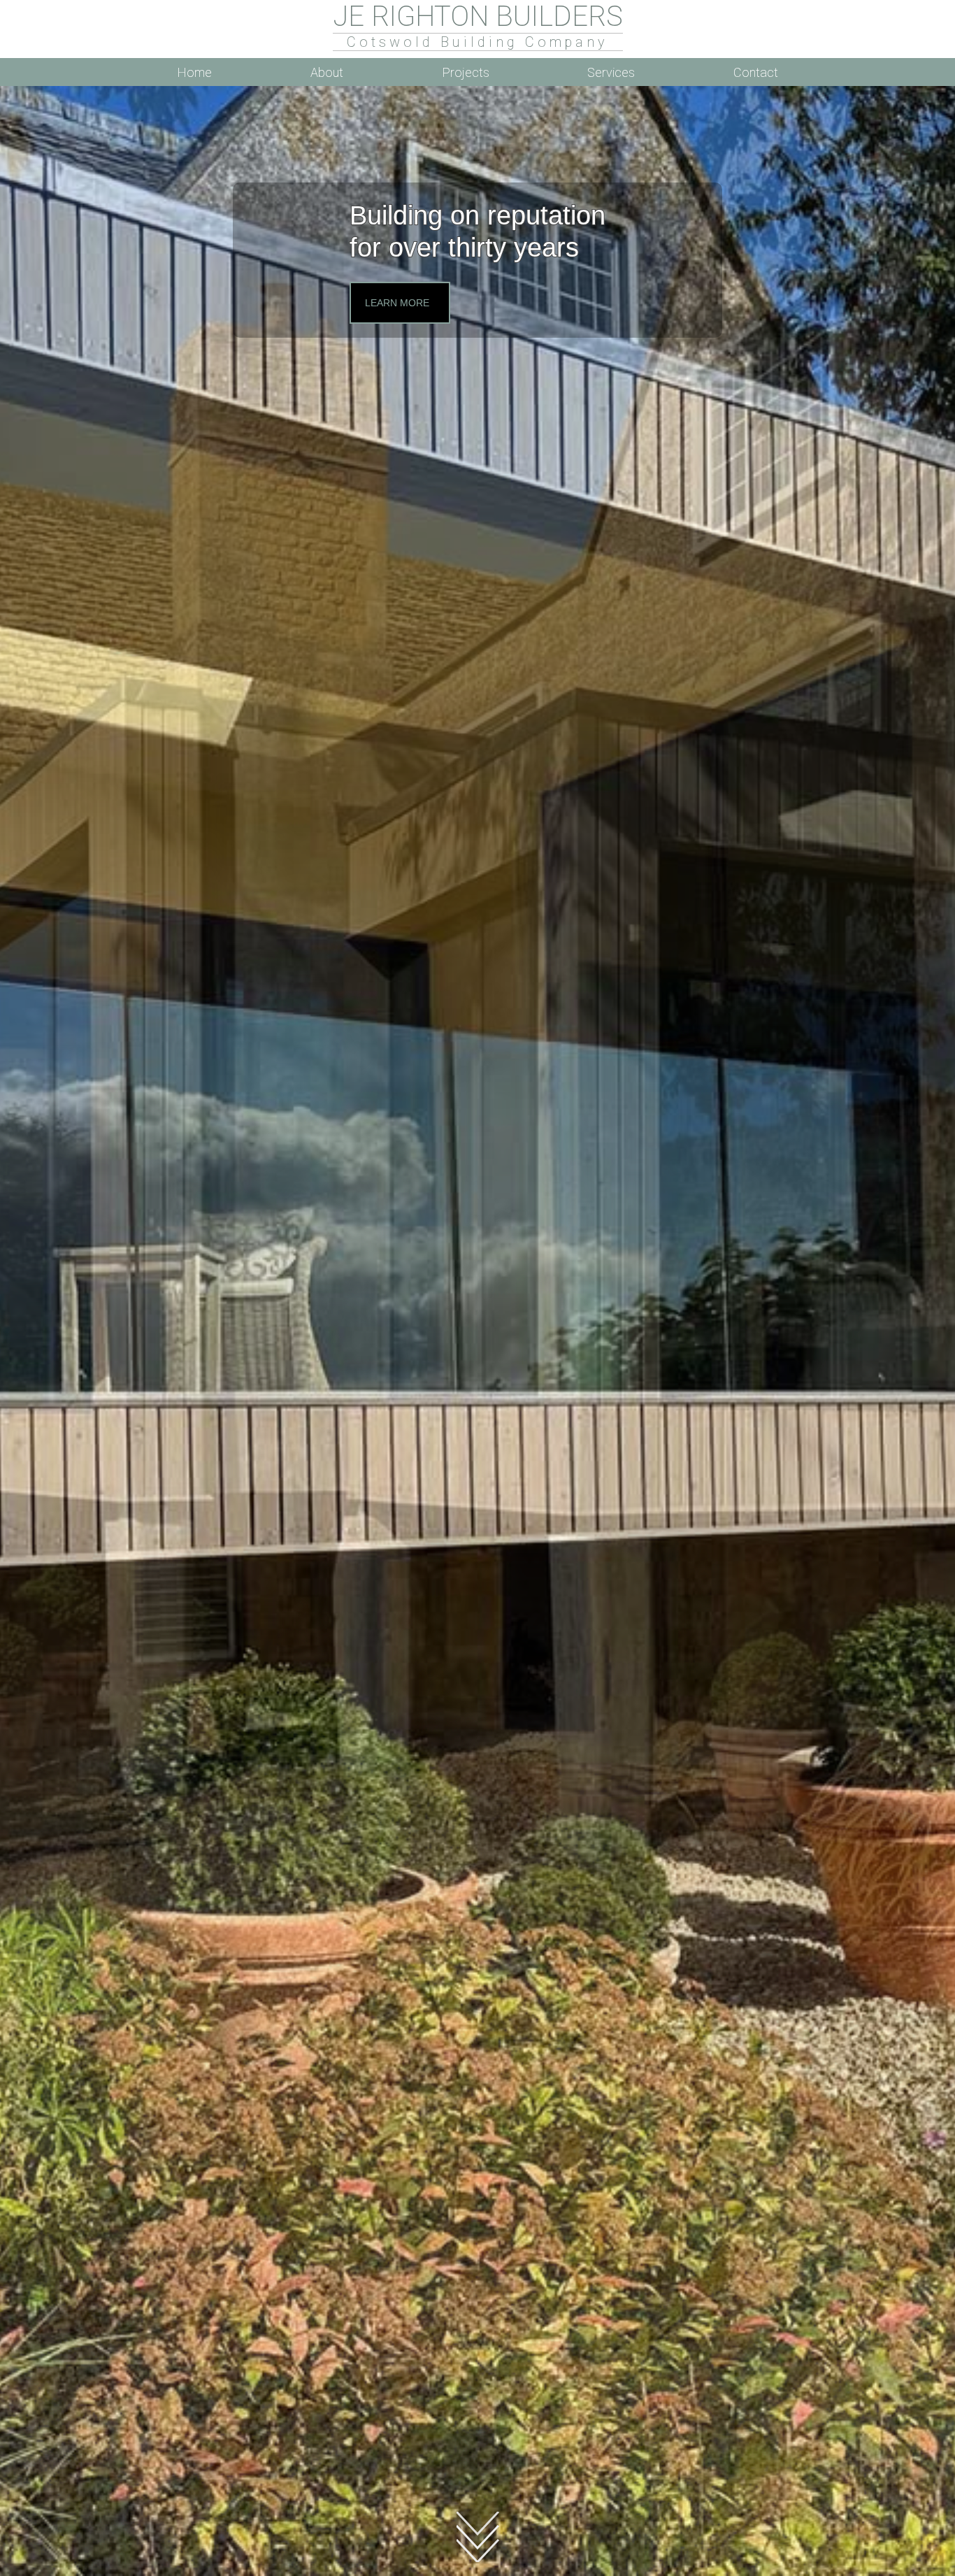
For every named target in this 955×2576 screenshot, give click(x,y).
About (327, 72)
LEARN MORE (397, 303)
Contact (756, 72)
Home (194, 72)
